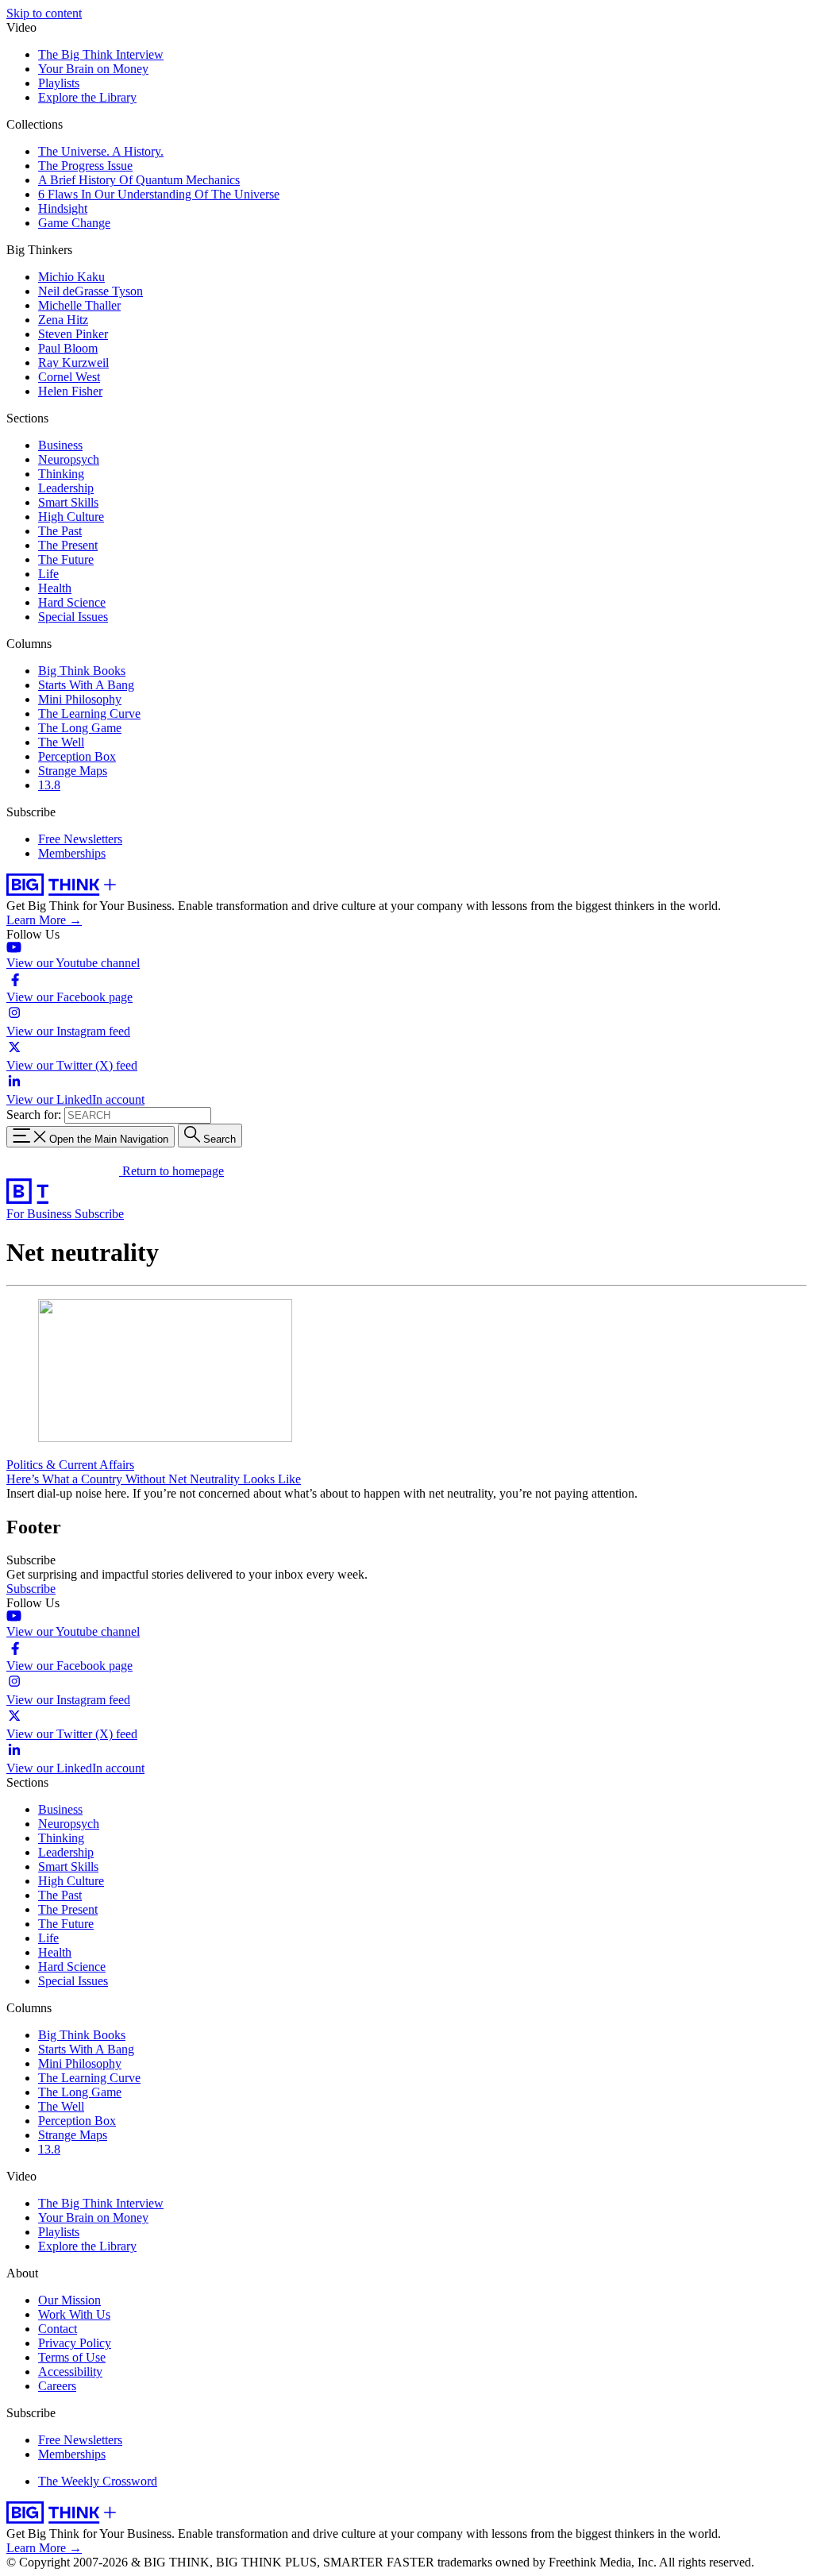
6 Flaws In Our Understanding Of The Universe (159, 194)
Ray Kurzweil (73, 362)
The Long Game (80, 728)
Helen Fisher (70, 391)
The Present (68, 545)
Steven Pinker (73, 334)
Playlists (59, 83)
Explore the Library (87, 97)
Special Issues (73, 617)
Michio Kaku (71, 277)
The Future (66, 559)
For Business (40, 1214)
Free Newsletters (80, 839)
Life (48, 574)
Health (55, 588)
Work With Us (74, 2314)
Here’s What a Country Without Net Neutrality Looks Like (154, 1479)
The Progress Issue (85, 166)
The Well (61, 742)
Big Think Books (82, 671)
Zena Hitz (63, 320)
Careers (57, 2386)
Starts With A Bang (86, 685)
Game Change (74, 223)
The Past (60, 531)
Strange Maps (73, 771)
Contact (58, 2329)
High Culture (71, 517)
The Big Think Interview (101, 54)
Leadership (66, 488)
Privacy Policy (75, 2343)
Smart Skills (68, 502)
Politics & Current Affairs (70, 1465)
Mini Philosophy (80, 699)
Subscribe (99, 1214)
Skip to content (44, 13)
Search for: (34, 1114)
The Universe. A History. (101, 151)
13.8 (49, 785)
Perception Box (77, 756)
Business (60, 445)
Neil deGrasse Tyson (91, 291)
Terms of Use (72, 2357)
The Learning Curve (89, 713)
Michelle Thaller (79, 305)
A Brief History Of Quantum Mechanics (139, 180)
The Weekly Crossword (98, 2481)
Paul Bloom (68, 348)
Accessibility (70, 2372)
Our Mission (69, 2300)
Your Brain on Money (93, 69)
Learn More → (44, 920)
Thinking (61, 474)
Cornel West (69, 377)
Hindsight (63, 208)
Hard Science (72, 602)
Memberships (72, 853)
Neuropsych (69, 459)
